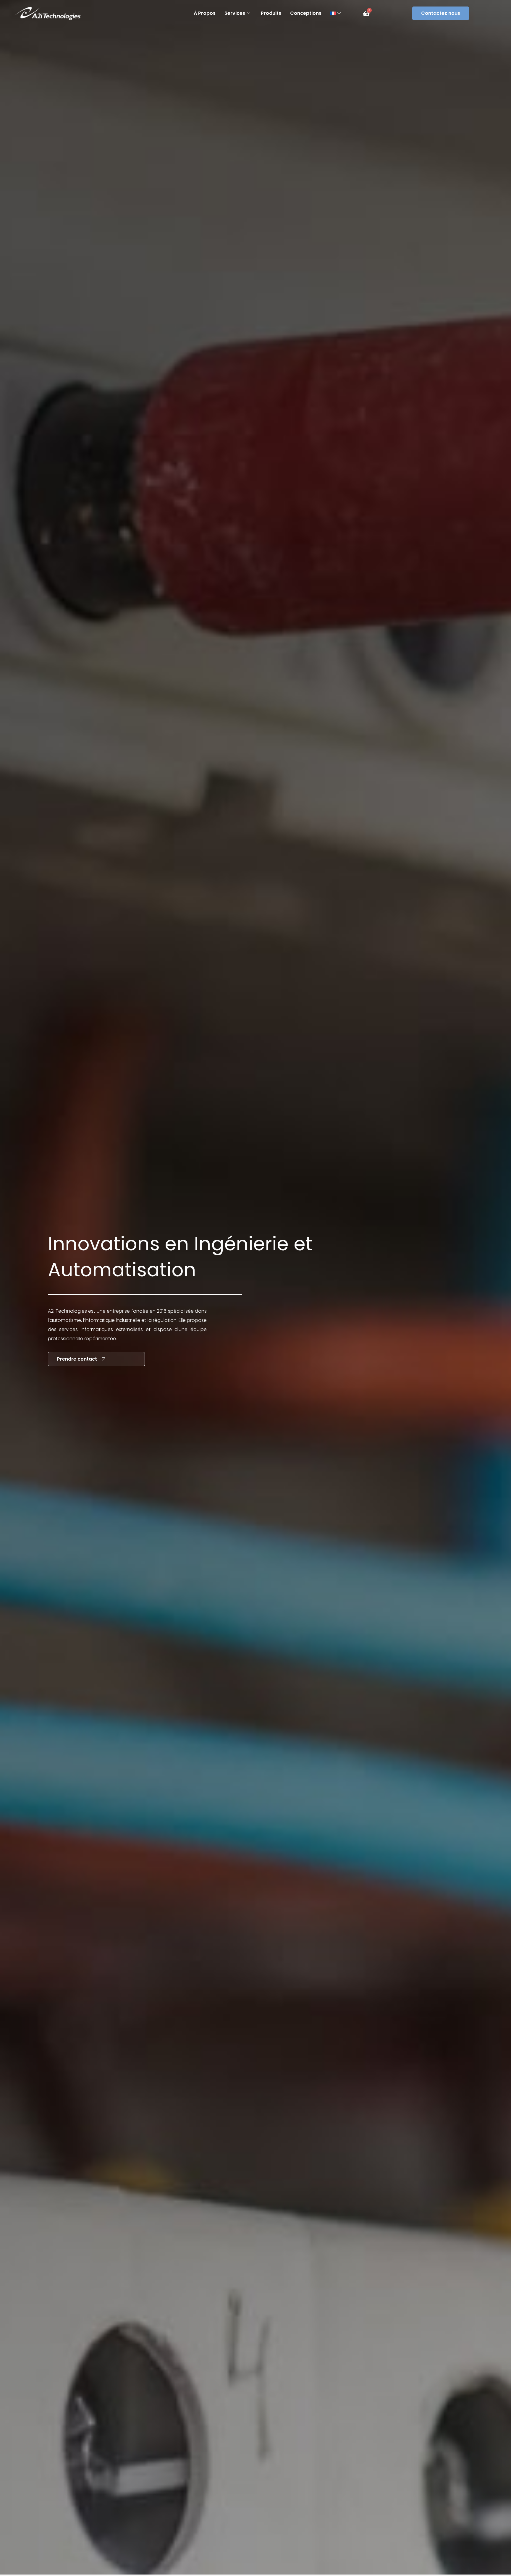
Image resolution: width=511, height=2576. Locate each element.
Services (235, 13)
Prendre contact (77, 1359)
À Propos (205, 13)
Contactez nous (441, 13)
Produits (271, 13)
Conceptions (306, 13)
